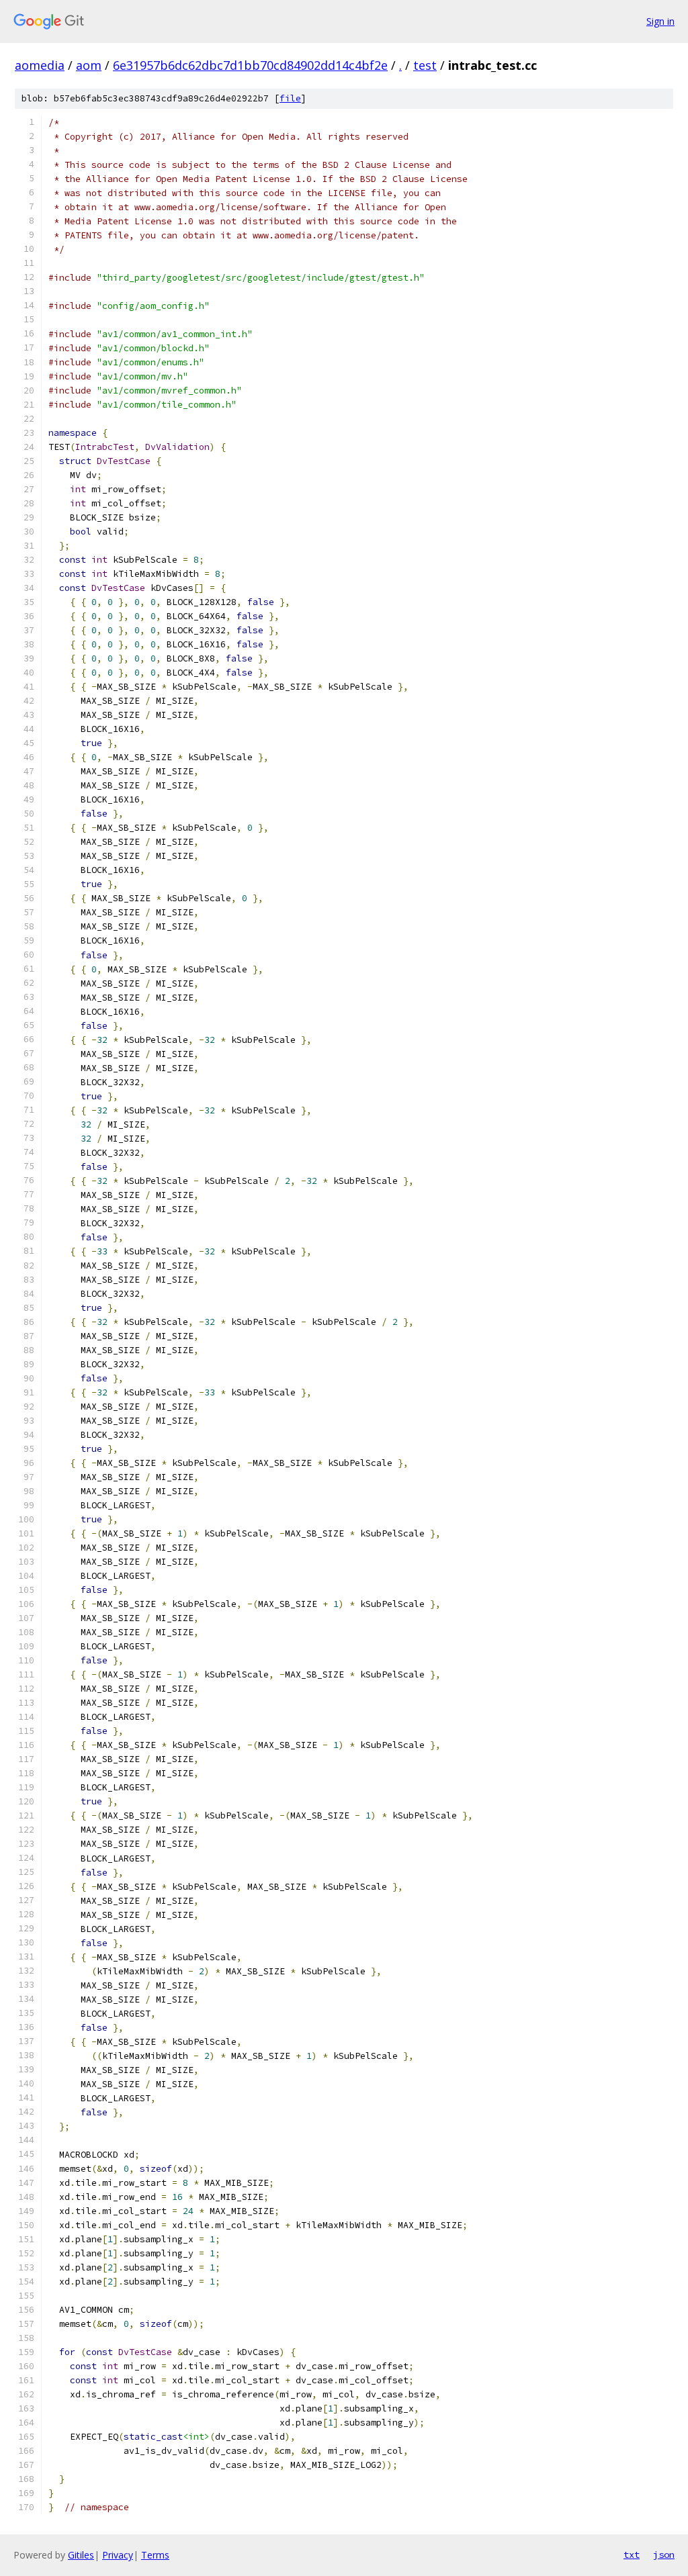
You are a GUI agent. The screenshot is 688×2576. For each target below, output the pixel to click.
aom (89, 65)
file (290, 98)
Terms (155, 2555)
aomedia (40, 65)
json (664, 2555)
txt (632, 2555)
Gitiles (81, 2555)
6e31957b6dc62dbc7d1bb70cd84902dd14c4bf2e (250, 65)
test (425, 65)
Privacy (118, 2555)
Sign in (660, 21)
